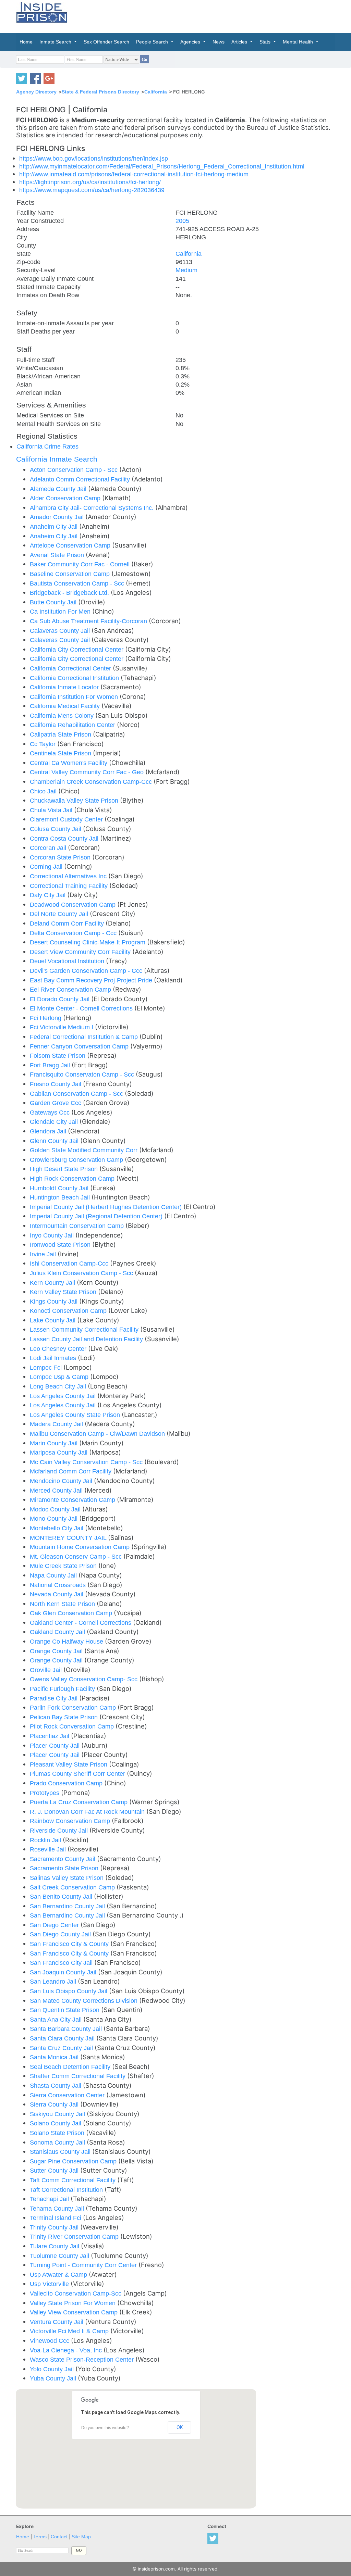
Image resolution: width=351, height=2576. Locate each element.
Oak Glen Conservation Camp (72, 1613)
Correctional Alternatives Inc (69, 876)
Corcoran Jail (49, 848)
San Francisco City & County (70, 1944)
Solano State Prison (58, 2133)
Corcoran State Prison (61, 857)
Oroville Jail (47, 1670)
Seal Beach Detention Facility (71, 2067)
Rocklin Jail (46, 1840)
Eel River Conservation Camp (71, 989)
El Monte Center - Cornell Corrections (82, 1008)
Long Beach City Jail (59, 1386)
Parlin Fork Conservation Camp (74, 1707)
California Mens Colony (63, 715)
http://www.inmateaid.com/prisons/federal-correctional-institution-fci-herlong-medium (134, 174)
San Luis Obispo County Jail (69, 1991)
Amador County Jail (58, 517)
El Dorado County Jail (60, 999)
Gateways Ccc (51, 1112)
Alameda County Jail (59, 489)
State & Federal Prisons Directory (100, 92)
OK (180, 2427)
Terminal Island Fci (56, 2218)
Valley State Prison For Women (74, 2303)
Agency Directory (36, 92)
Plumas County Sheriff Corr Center (78, 1774)
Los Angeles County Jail (64, 1396)
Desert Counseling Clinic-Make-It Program (88, 942)
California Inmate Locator (65, 687)
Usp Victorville (50, 2284)
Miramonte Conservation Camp (73, 1500)
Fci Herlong (46, 1018)
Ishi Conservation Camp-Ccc (70, 1263)
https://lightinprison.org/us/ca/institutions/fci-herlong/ (90, 182)
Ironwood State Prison (61, 1245)
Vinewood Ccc (50, 2341)
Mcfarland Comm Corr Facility (71, 1471)
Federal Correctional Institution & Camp (85, 1037)
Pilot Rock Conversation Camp (73, 1726)
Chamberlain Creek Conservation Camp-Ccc (92, 782)
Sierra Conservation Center (68, 2095)
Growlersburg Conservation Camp (77, 1160)
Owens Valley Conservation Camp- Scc (84, 1679)
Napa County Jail (54, 1575)
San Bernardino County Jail (68, 1906)
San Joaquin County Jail (64, 1972)
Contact (59, 2537)
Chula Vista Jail (52, 810)
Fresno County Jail (56, 1084)
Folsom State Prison (58, 1055)
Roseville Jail (49, 1849)
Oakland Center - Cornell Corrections (81, 1623)
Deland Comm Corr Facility (68, 923)
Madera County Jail (57, 1424)
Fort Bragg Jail (51, 1065)
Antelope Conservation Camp (71, 545)
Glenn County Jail (55, 1141)
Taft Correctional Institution (67, 2190)
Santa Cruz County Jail (62, 2048)
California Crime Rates (47, 446)
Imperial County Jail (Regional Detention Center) (97, 1216)
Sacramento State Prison (65, 1868)
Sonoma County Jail (58, 2142)
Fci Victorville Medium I (62, 1027)
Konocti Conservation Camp (69, 1311)
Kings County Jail (55, 1301)
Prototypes (45, 1793)
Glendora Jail (49, 1131)
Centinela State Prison (61, 753)
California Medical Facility (66, 706)
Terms (40, 2537)
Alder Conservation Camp (66, 498)
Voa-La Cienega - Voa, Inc (67, 2350)
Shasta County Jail (56, 2085)
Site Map (81, 2537)
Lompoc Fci (47, 1367)
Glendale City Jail (55, 1122)
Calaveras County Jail (61, 631)
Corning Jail (47, 866)
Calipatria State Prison (61, 734)
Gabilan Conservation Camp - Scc (77, 1094)
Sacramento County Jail (63, 1859)
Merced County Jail (57, 1490)
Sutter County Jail (55, 2170)
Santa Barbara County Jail (67, 2029)
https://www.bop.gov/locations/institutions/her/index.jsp (94, 158)
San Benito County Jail (62, 1896)
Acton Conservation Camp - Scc (75, 470)
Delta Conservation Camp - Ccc (74, 933)
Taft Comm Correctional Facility (74, 2180)
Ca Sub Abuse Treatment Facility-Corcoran (89, 621)
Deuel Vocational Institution (68, 961)
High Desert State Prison (65, 1169)
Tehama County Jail (58, 2208)
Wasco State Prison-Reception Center (83, 2359)
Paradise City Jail (55, 1698)
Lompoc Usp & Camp (60, 1377)
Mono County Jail (55, 1518)
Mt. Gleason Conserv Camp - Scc (77, 1556)
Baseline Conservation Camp (71, 574)
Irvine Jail (44, 1254)
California (156, 92)
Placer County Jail (56, 1745)
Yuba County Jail (54, 2378)
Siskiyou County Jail (58, 2114)
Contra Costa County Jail (65, 838)
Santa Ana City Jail (57, 2019)
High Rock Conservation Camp (73, 1178)
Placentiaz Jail (50, 1736)
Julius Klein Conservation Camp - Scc (82, 1273)
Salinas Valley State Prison (68, 1878)
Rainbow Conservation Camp (71, 1821)
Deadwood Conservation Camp (74, 904)
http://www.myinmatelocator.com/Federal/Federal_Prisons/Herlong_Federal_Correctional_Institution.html (162, 166)
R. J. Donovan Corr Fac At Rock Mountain (88, 1812)
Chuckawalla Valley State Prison (75, 800)
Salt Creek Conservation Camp (73, 1887)
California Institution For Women (75, 697)
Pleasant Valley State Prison (69, 1764)
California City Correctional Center (77, 649)
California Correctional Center (71, 668)
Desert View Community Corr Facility (81, 952)
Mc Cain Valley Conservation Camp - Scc (87, 1462)
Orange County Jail (57, 1651)
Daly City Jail (49, 895)
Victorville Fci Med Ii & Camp (70, 2331)
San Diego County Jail (61, 1934)
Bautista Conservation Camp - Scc (78, 583)
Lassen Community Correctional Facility (85, 1329)
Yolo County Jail (53, 2369)
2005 (182, 221)
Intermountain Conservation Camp (78, 1226)
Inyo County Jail (53, 1235)
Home (23, 2537)
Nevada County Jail (57, 1594)
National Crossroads (59, 1585)
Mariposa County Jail (59, 1452)
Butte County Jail (54, 602)
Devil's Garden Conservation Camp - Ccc (87, 971)
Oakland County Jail (58, 1632)
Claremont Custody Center (67, 819)
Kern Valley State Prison (64, 1292)
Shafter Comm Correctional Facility (78, 2076)
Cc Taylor (44, 744)
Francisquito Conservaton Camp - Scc (83, 1074)
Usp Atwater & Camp (59, 2275)
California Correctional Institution (75, 678)
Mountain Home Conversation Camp (81, 1547)
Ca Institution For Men (61, 611)
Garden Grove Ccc (56, 1103)
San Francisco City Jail (62, 1963)
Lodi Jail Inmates (54, 1358)
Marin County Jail (55, 1443)
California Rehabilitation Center (73, 725)
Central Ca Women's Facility (69, 763)
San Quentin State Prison (65, 2010)
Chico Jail (44, 791)
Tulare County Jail (55, 2246)
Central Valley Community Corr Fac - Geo (88, 772)
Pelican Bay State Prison (65, 1717)
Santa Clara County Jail (63, 2038)
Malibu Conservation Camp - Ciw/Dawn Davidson (98, 1434)
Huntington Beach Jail (61, 1197)
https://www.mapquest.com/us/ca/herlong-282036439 (92, 190)
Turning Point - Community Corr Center (84, 2265)
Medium (186, 270)
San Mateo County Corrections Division (84, 2001)
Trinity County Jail (55, 2227)
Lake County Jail (53, 1320)
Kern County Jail (53, 1283)
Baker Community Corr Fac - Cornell (81, 564)
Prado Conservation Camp (67, 1783)
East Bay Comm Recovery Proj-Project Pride (92, 980)
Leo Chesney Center (59, 1349)
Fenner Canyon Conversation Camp (80, 1046)
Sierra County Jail (55, 2104)
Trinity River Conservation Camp (75, 2236)
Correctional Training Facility (70, 886)
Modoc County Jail (56, 1509)
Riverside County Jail (60, 1830)
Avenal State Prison (58, 555)
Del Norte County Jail (60, 914)
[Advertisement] (223, 15)
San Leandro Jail (54, 1981)
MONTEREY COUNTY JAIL (69, 1538)
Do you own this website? (105, 2428)
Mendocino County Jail (62, 1481)
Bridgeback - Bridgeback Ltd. (70, 593)
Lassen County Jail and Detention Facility (87, 1339)
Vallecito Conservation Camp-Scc (76, 2293)
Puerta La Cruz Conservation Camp (80, 1802)
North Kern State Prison (63, 1604)
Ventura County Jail (57, 2322)
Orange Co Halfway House (67, 1641)
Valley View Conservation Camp (75, 2312)
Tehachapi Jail (50, 2199)
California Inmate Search (57, 459)
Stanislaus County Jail (61, 2152)
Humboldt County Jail (60, 1188)
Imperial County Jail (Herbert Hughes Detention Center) (107, 1207)
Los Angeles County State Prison (76, 1415)
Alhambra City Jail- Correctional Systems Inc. (93, 508)
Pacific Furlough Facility (63, 1689)
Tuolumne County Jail (60, 2256)
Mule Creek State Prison (64, 1566)
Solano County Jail (56, 2123)
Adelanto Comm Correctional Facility (81, 479)
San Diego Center (55, 1925)
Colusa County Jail (56, 829)
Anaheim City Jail (55, 526)
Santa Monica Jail (55, 2057)
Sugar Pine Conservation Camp (74, 2161)
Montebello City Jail (57, 1528)
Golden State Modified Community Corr (84, 1150)
